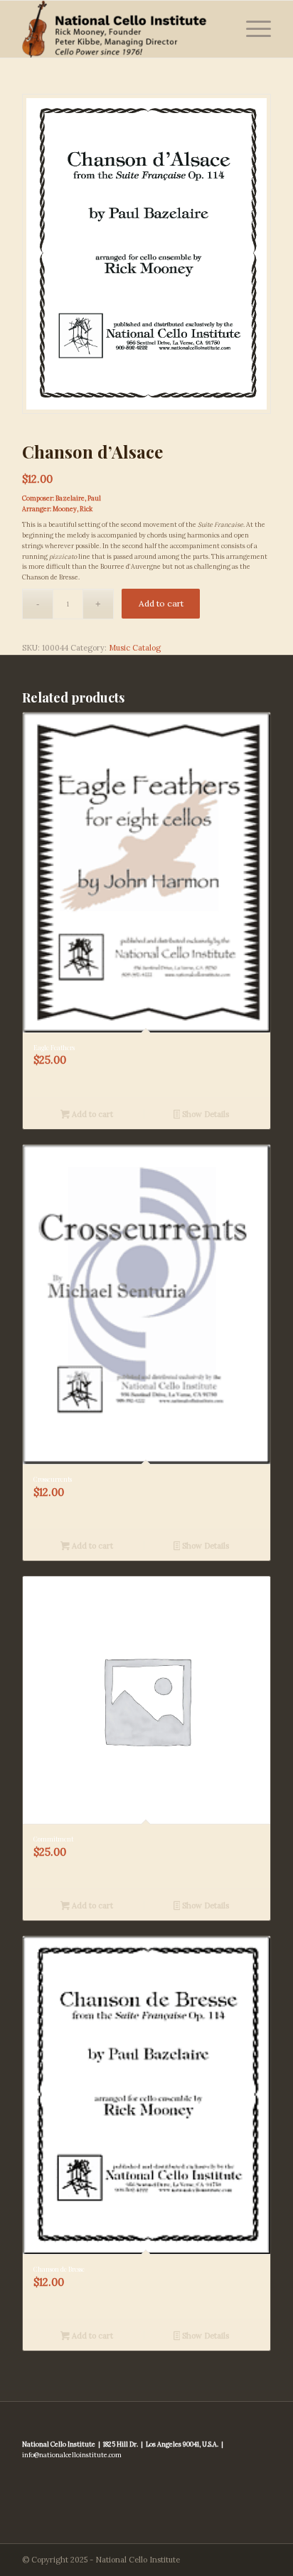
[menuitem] (251, 29)
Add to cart (161, 603)
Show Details (204, 1114)
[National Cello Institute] (122, 29)
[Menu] (251, 29)
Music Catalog (135, 648)
